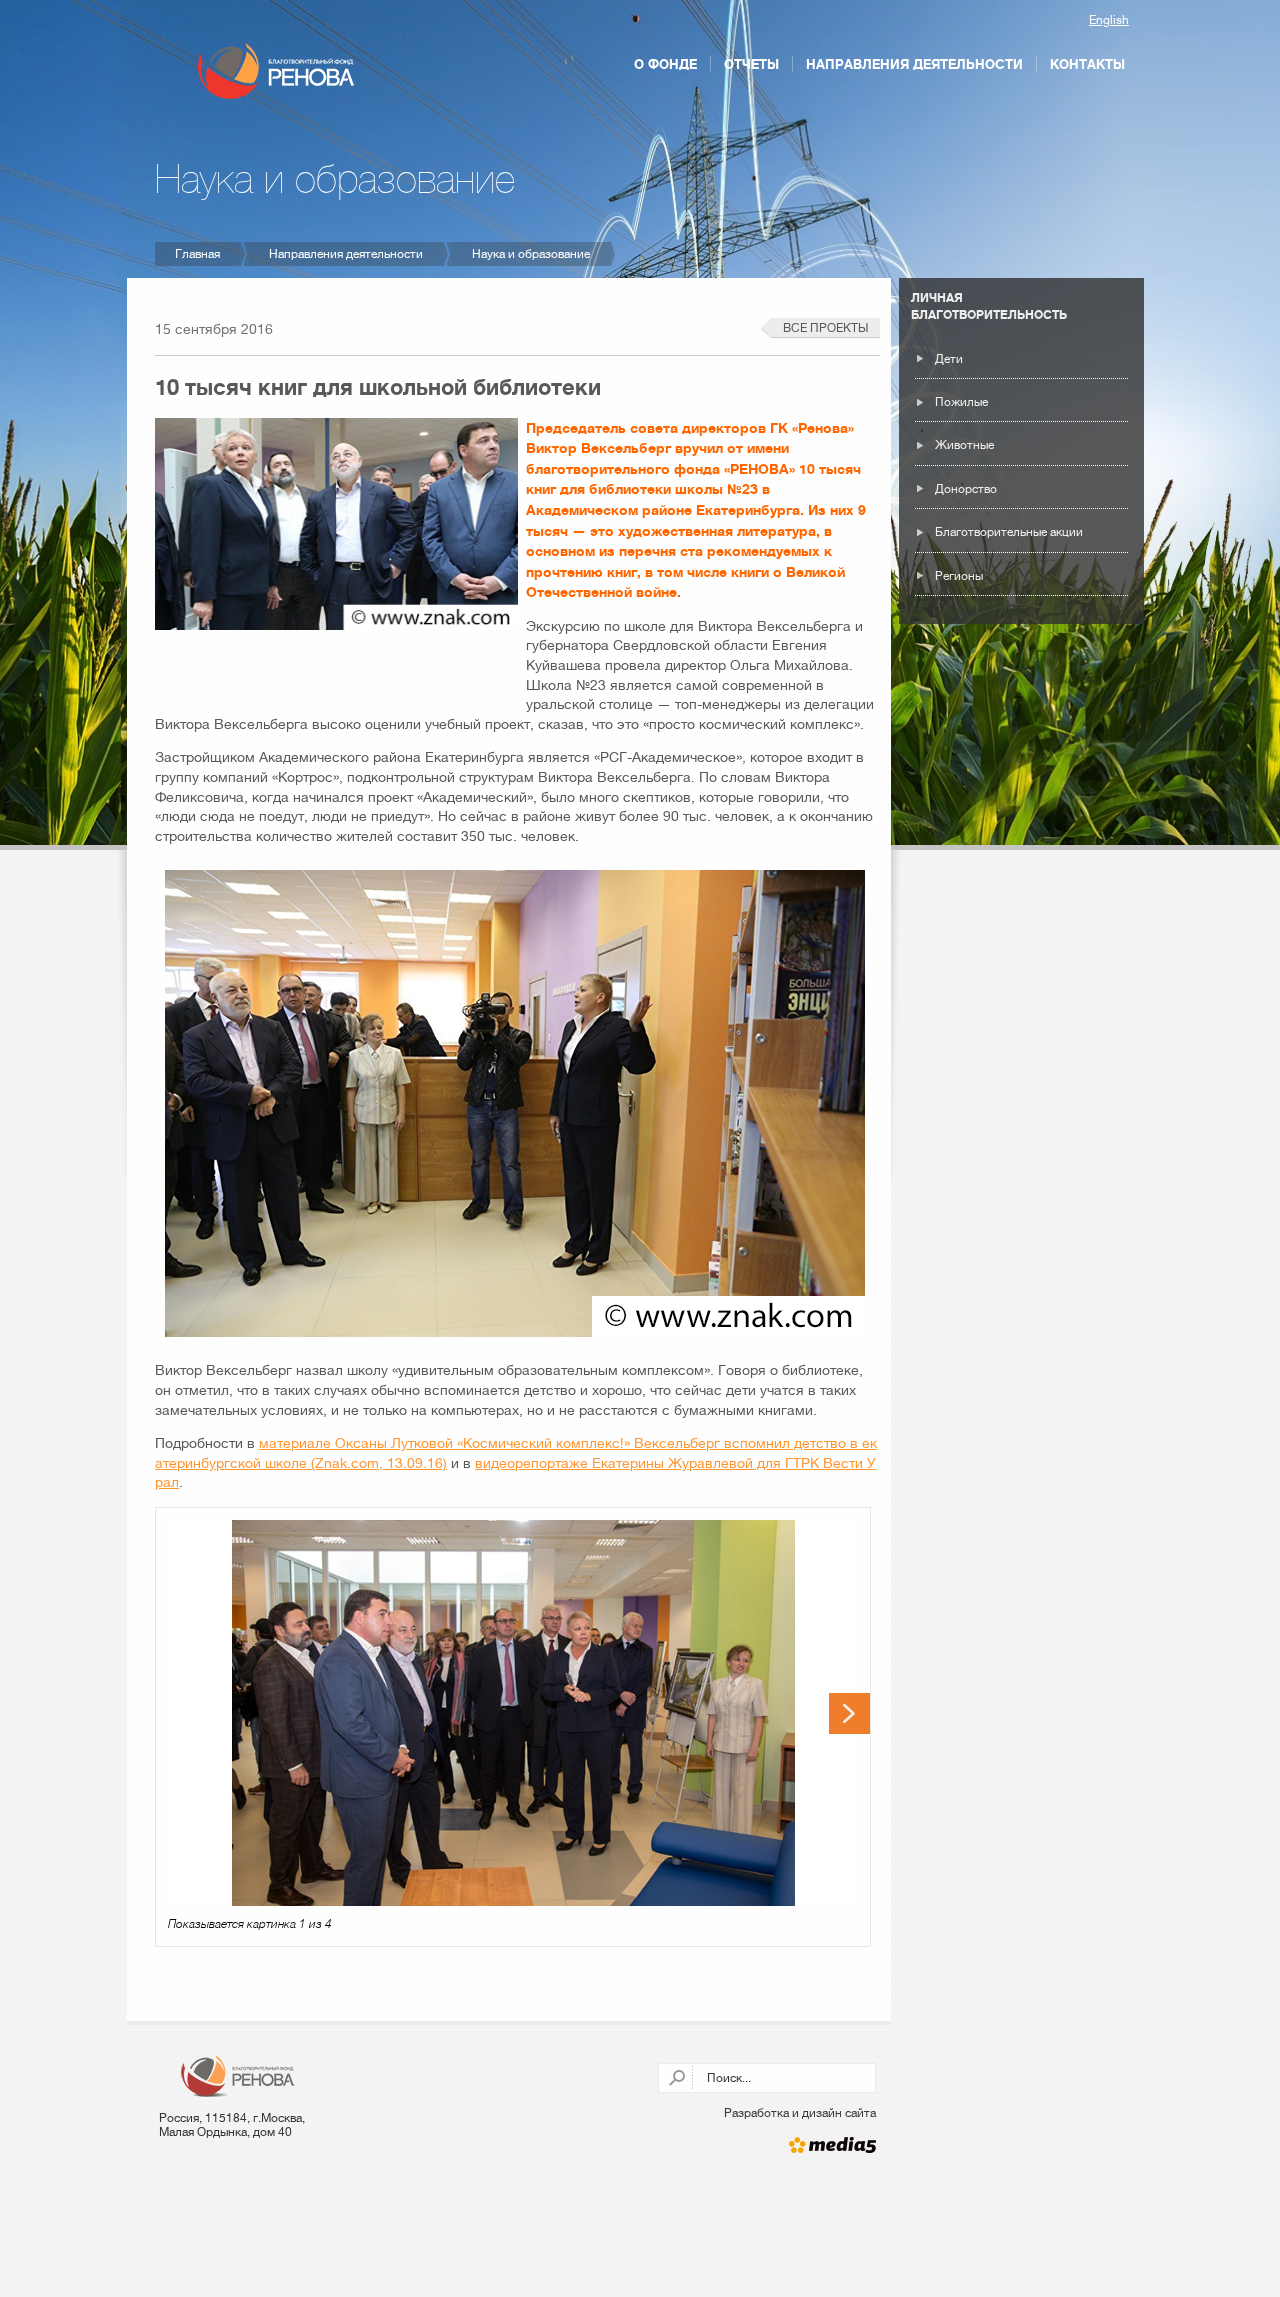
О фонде (665, 64)
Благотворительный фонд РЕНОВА (275, 71)
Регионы (959, 576)
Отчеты (751, 64)
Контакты (1087, 64)
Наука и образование (531, 254)
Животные (964, 445)
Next (849, 1713)
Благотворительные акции (1009, 532)
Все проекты (825, 328)
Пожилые (961, 402)
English (1109, 20)
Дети (949, 359)
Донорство (966, 489)
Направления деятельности (914, 64)
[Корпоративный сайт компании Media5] (767, 2144)
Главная (197, 254)
